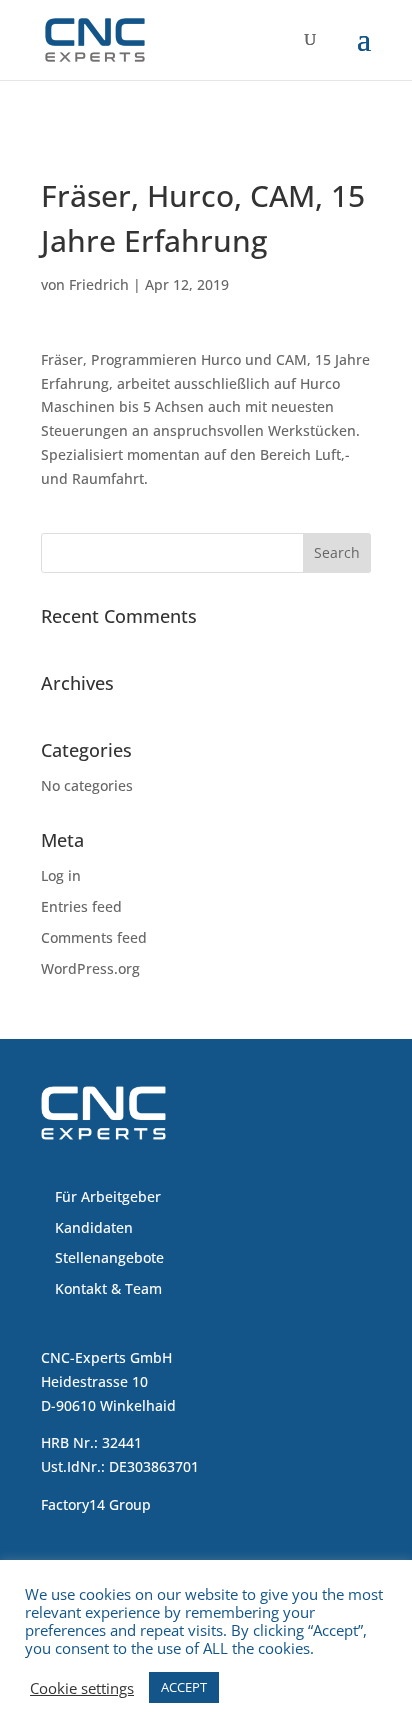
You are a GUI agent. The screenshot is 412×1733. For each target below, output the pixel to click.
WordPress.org (90, 968)
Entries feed (81, 906)
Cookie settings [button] (82, 1688)
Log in (61, 875)
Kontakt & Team (108, 1288)
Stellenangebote (109, 1257)
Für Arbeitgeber (108, 1196)
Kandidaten (94, 1227)
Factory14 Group (96, 1504)
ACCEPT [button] (184, 1687)
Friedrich (99, 284)
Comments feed (94, 937)
